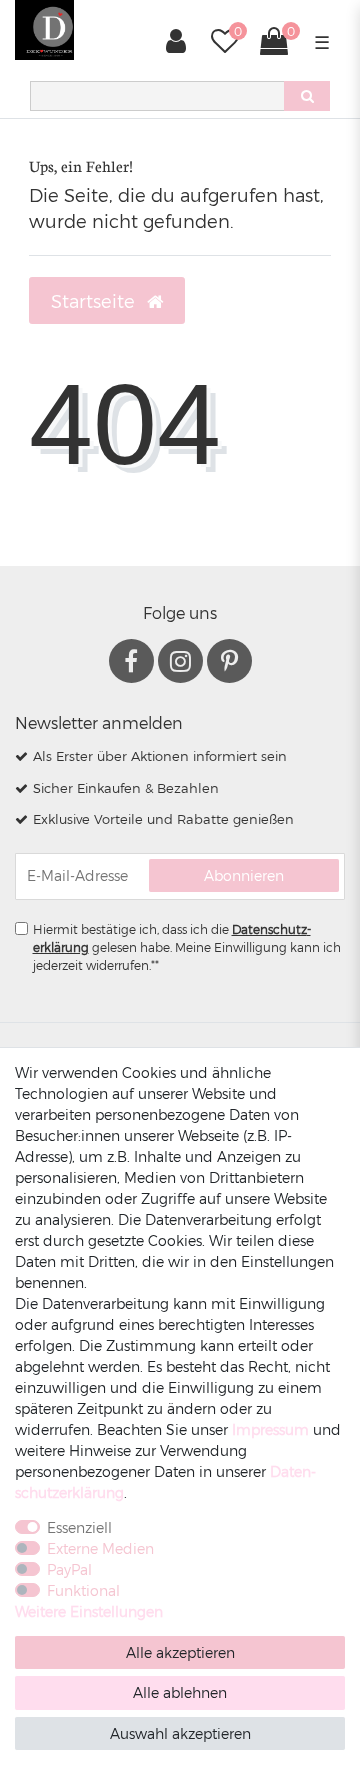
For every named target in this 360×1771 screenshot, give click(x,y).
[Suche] (307, 96)
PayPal (69, 1569)
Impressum (270, 1429)
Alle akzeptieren (180, 1652)
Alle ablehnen (180, 1692)
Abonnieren (244, 875)
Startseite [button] (95, 300)
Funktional (83, 1590)
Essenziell (79, 1527)
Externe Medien (100, 1548)
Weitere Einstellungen (89, 1611)
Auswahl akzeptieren (180, 1733)
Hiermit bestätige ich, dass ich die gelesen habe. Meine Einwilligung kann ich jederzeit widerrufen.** (187, 947)
